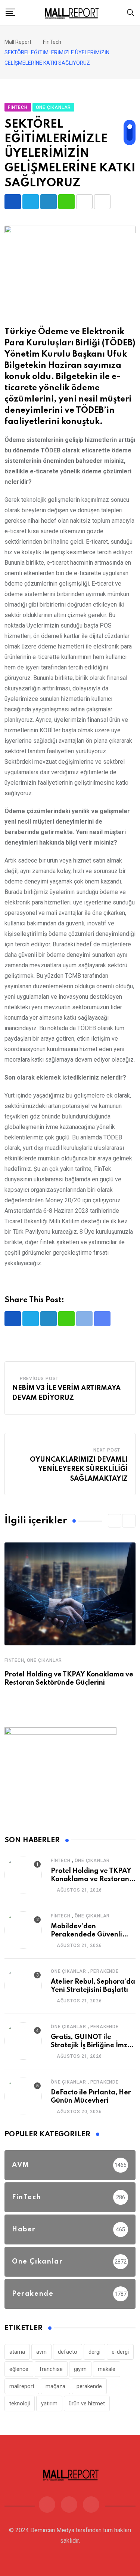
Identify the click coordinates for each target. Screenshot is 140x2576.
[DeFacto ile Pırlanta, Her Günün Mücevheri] (23, 2096)
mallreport (22, 2386)
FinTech (14, 1660)
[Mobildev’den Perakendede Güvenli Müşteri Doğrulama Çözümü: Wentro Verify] (23, 1930)
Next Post (107, 1450)
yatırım (49, 2403)
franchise (51, 2369)
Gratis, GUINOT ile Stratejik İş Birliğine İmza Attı (91, 2046)
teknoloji (20, 2403)
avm (41, 2352)
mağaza (55, 2386)
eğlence (19, 2369)
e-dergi (120, 2352)
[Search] (131, 12)
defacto (68, 2352)
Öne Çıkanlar (45, 1660)
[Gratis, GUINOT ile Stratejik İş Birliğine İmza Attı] (23, 2041)
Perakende (105, 1971)
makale (107, 2369)
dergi (94, 2352)
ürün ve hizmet (87, 2403)
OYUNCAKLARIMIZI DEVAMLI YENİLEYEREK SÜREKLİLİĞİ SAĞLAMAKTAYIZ (79, 1469)
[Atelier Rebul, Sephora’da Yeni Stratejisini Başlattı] (23, 1986)
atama (17, 2352)
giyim (80, 2369)
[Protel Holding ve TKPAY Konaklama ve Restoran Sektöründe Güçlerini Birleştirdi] (23, 1875)
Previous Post (39, 1379)
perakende (89, 2386)
